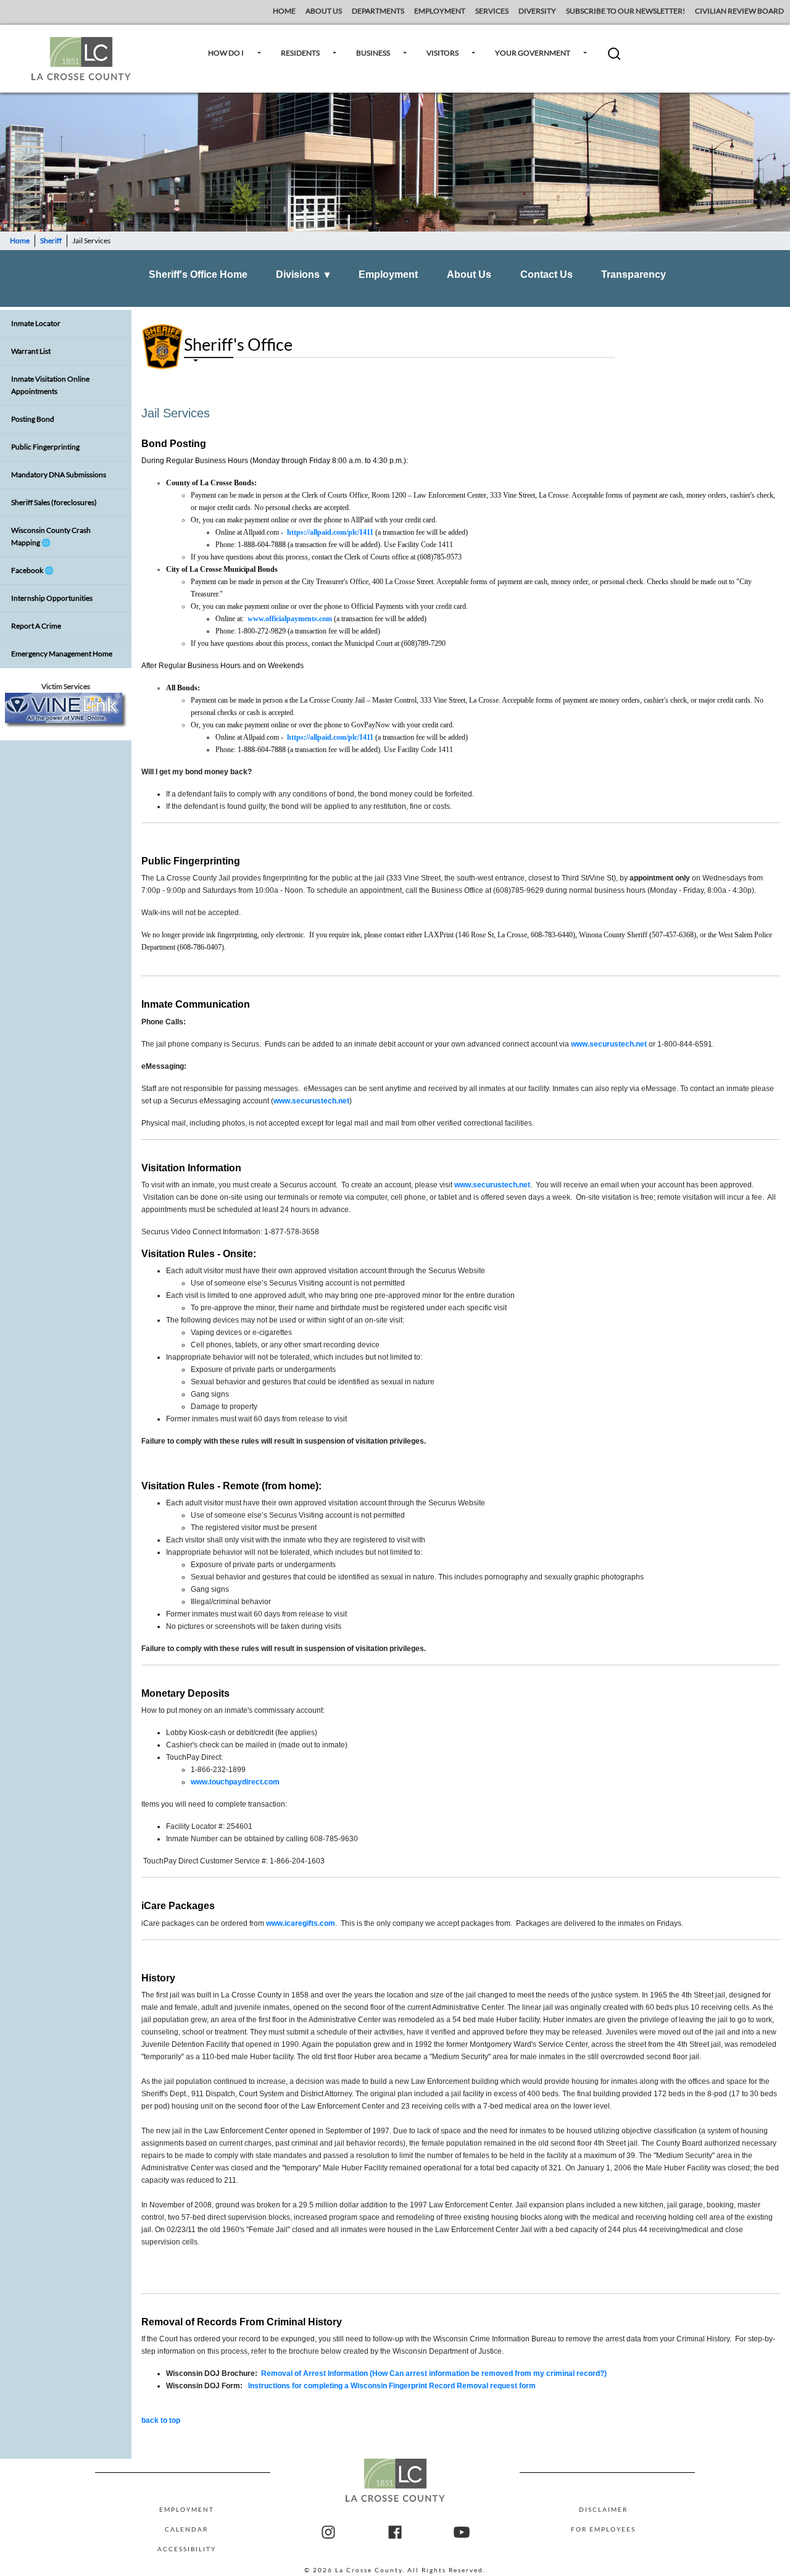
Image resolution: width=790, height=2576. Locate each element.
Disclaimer (603, 2509)
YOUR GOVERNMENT (533, 53)
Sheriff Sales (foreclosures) (54, 502)
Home (20, 240)
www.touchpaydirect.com (235, 1782)
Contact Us (547, 274)
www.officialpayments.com (290, 619)
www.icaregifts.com (301, 1923)
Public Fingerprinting (45, 447)
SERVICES (492, 11)
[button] (614, 58)
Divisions (303, 274)
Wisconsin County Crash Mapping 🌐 (51, 536)
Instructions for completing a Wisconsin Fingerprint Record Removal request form (392, 2386)
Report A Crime (36, 626)
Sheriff (51, 240)
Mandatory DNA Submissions (59, 475)
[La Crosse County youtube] (462, 2533)
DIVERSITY (537, 11)
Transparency (634, 274)
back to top (161, 2420)
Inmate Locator (36, 323)
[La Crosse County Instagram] (328, 2533)
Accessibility (187, 2549)
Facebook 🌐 (32, 570)
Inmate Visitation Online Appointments (50, 385)
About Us (469, 274)
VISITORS (443, 53)
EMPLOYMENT (440, 11)
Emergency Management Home (62, 654)
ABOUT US (324, 11)
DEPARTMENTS (378, 11)
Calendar (186, 2529)
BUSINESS (373, 53)
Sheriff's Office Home (198, 274)
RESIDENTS (300, 53)
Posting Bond (33, 419)
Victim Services (66, 686)
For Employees (603, 2529)
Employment (388, 274)
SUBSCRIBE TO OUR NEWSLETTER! (626, 11)
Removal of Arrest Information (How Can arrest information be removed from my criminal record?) (434, 2373)
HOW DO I (226, 53)
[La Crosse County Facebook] (395, 2533)
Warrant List (31, 351)
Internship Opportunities (52, 598)
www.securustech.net (609, 1044)
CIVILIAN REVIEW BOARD (740, 11)
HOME (284, 11)
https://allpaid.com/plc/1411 (330, 532)
